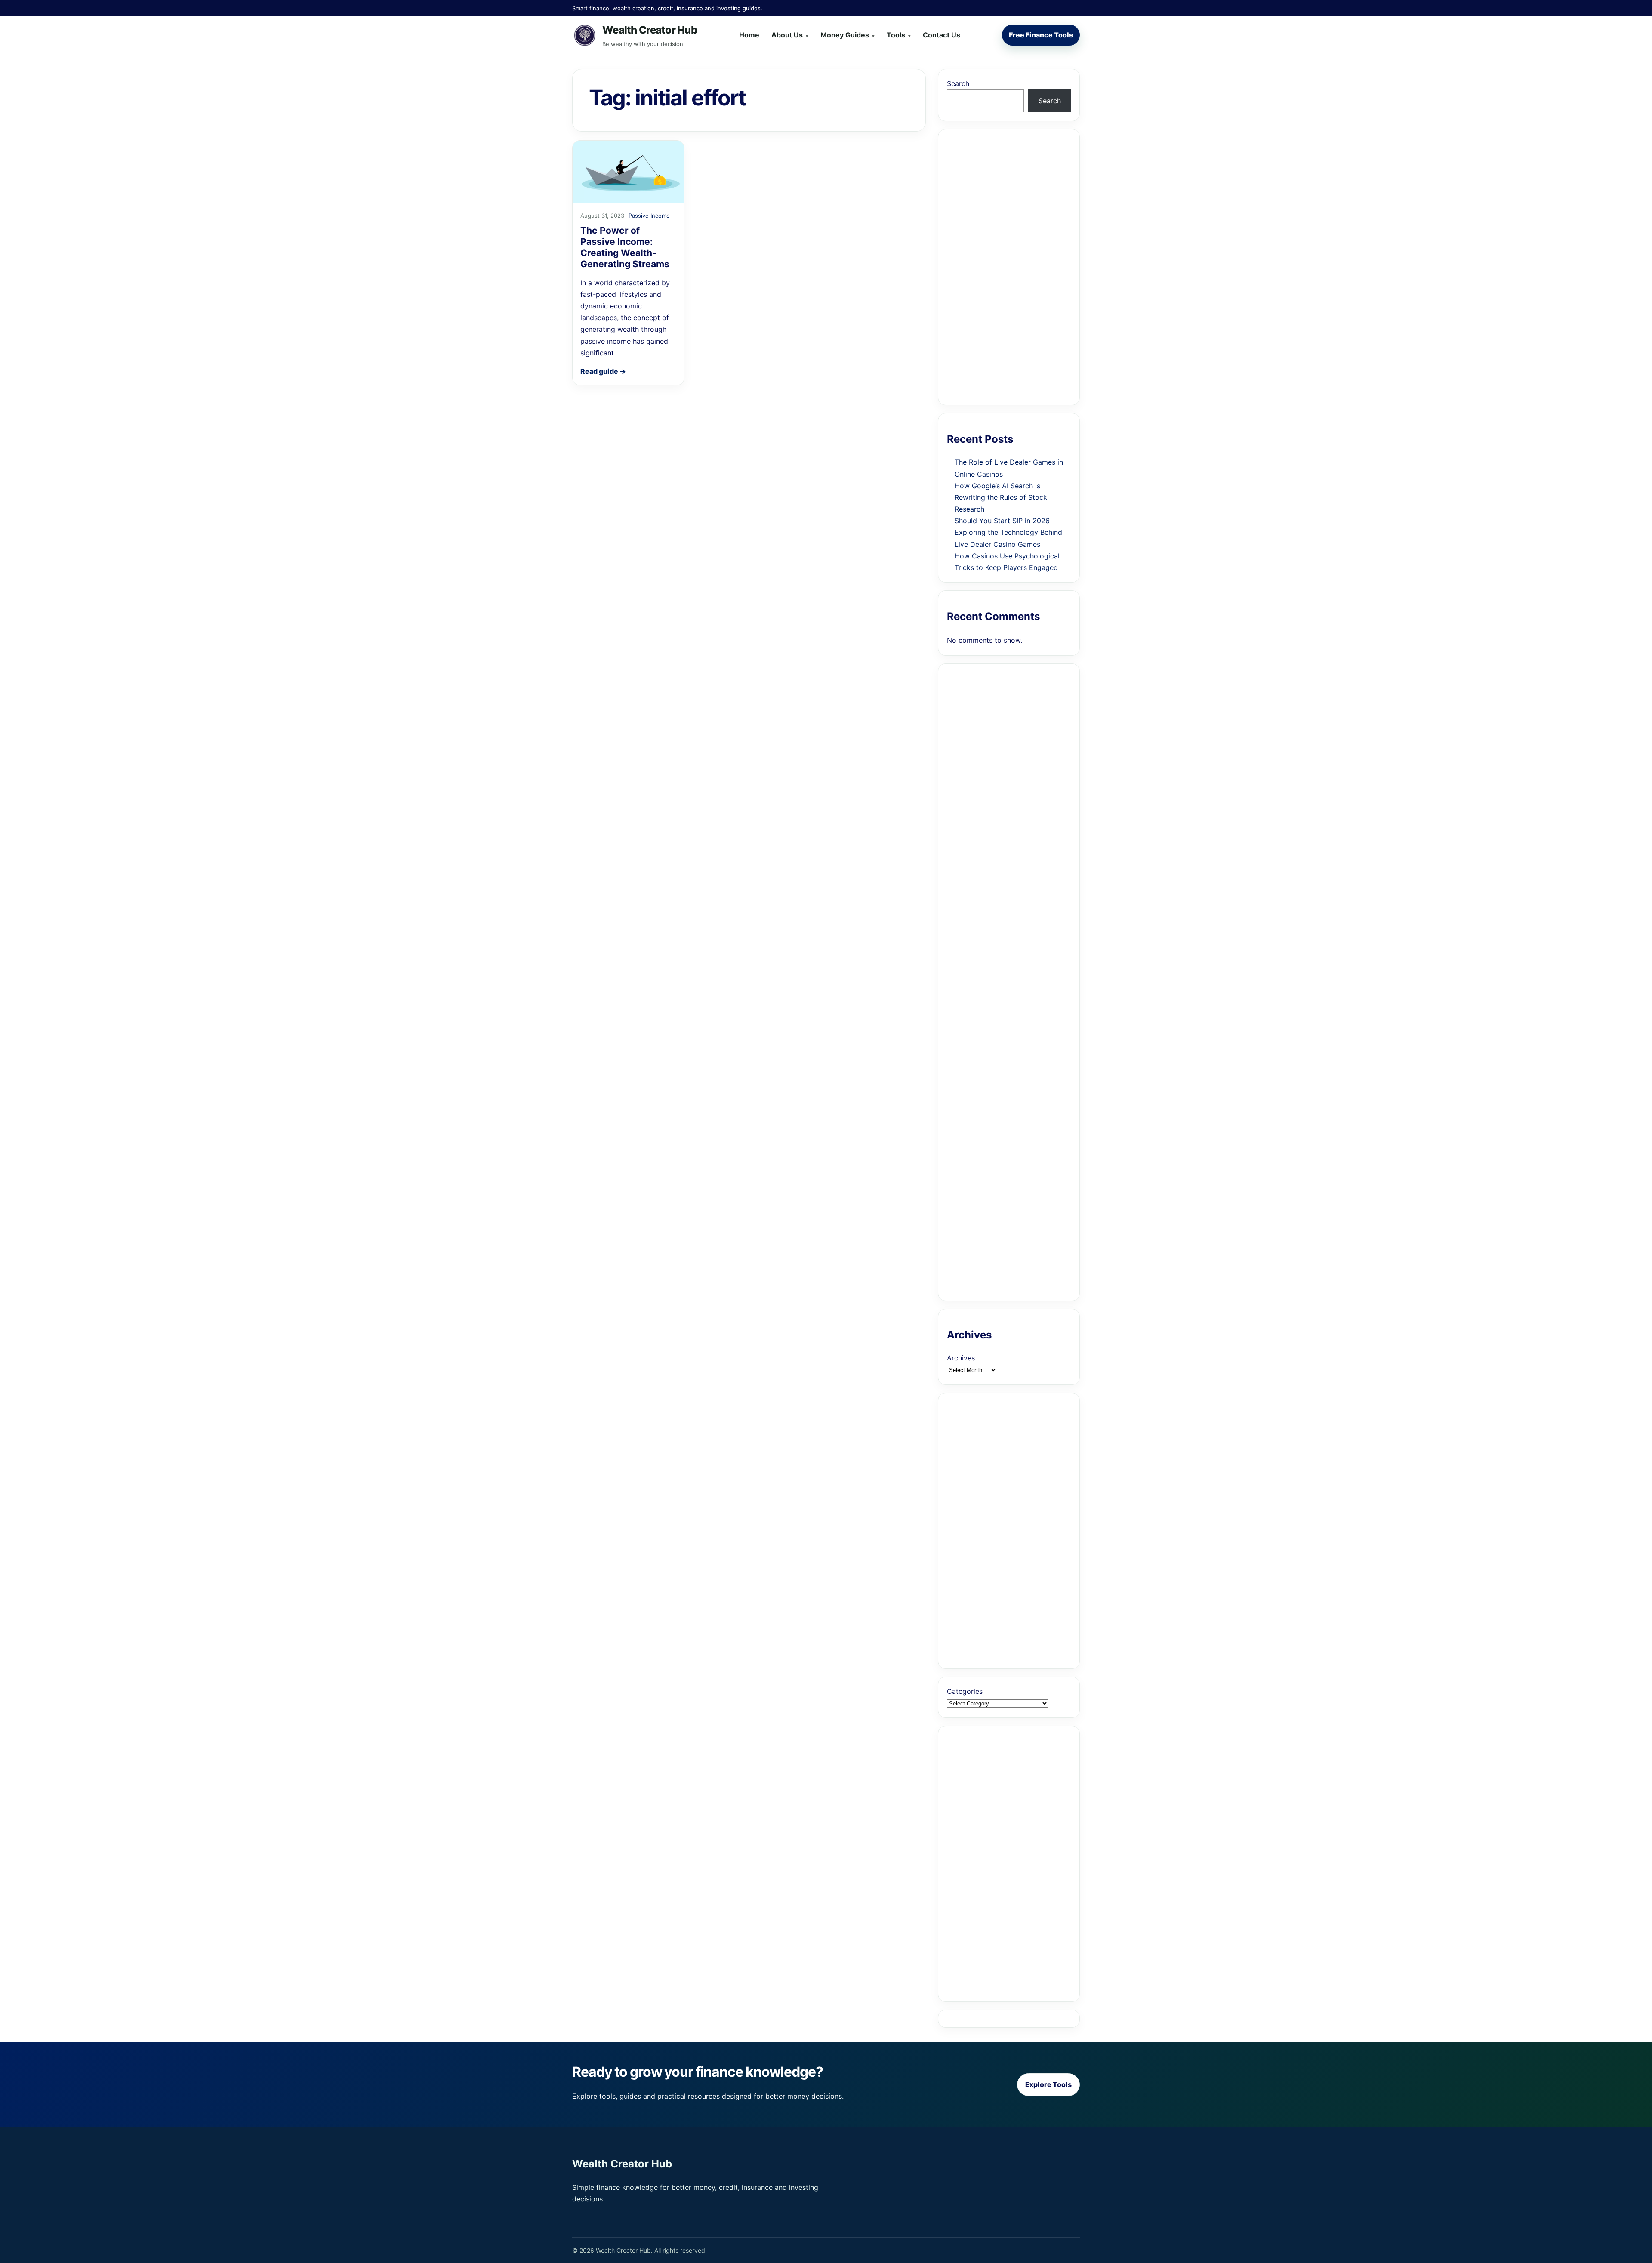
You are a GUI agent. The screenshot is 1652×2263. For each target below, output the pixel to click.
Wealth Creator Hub (650, 30)
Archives (961, 1358)
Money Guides (845, 35)
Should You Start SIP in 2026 (1002, 521)
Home (749, 35)
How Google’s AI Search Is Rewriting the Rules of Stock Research (1001, 497)
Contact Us (942, 35)
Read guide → (603, 371)
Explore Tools (1048, 2084)
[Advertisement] (1009, 267)
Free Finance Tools (1041, 35)
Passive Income (649, 216)
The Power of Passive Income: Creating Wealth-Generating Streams (625, 247)
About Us (787, 35)
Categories (965, 1691)
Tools (896, 35)
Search (958, 83)
